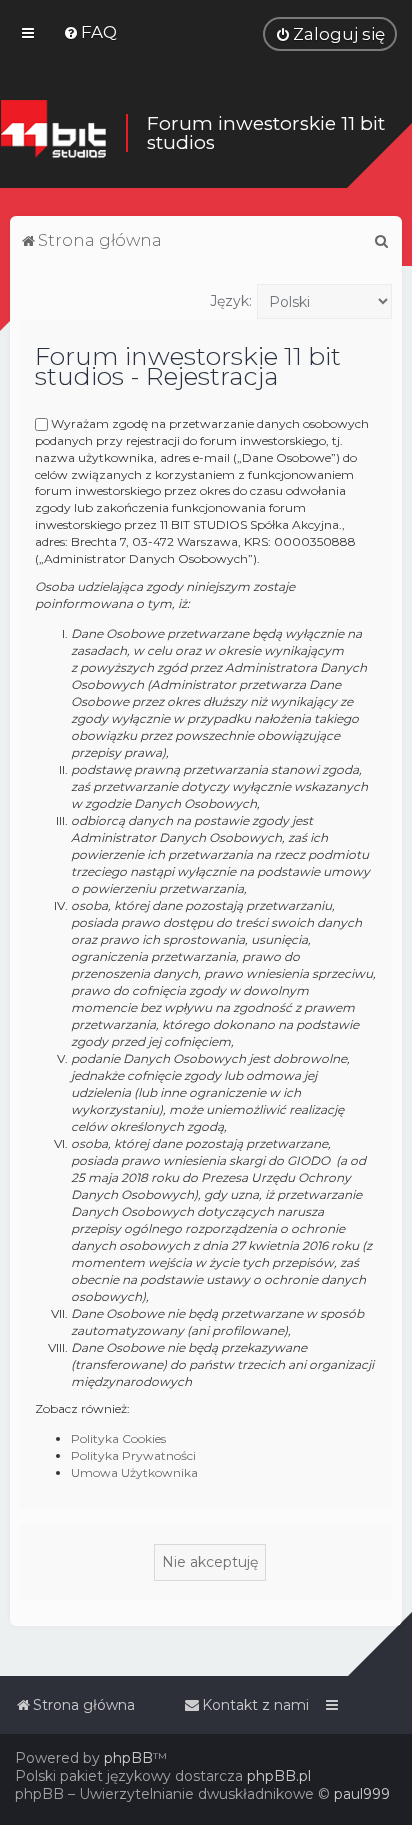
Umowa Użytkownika (134, 1472)
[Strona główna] (53, 133)
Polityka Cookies (118, 1438)
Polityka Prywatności (133, 1455)
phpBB (128, 1758)
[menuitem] (90, 32)
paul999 (362, 1794)
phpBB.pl (279, 1776)
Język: (231, 301)
